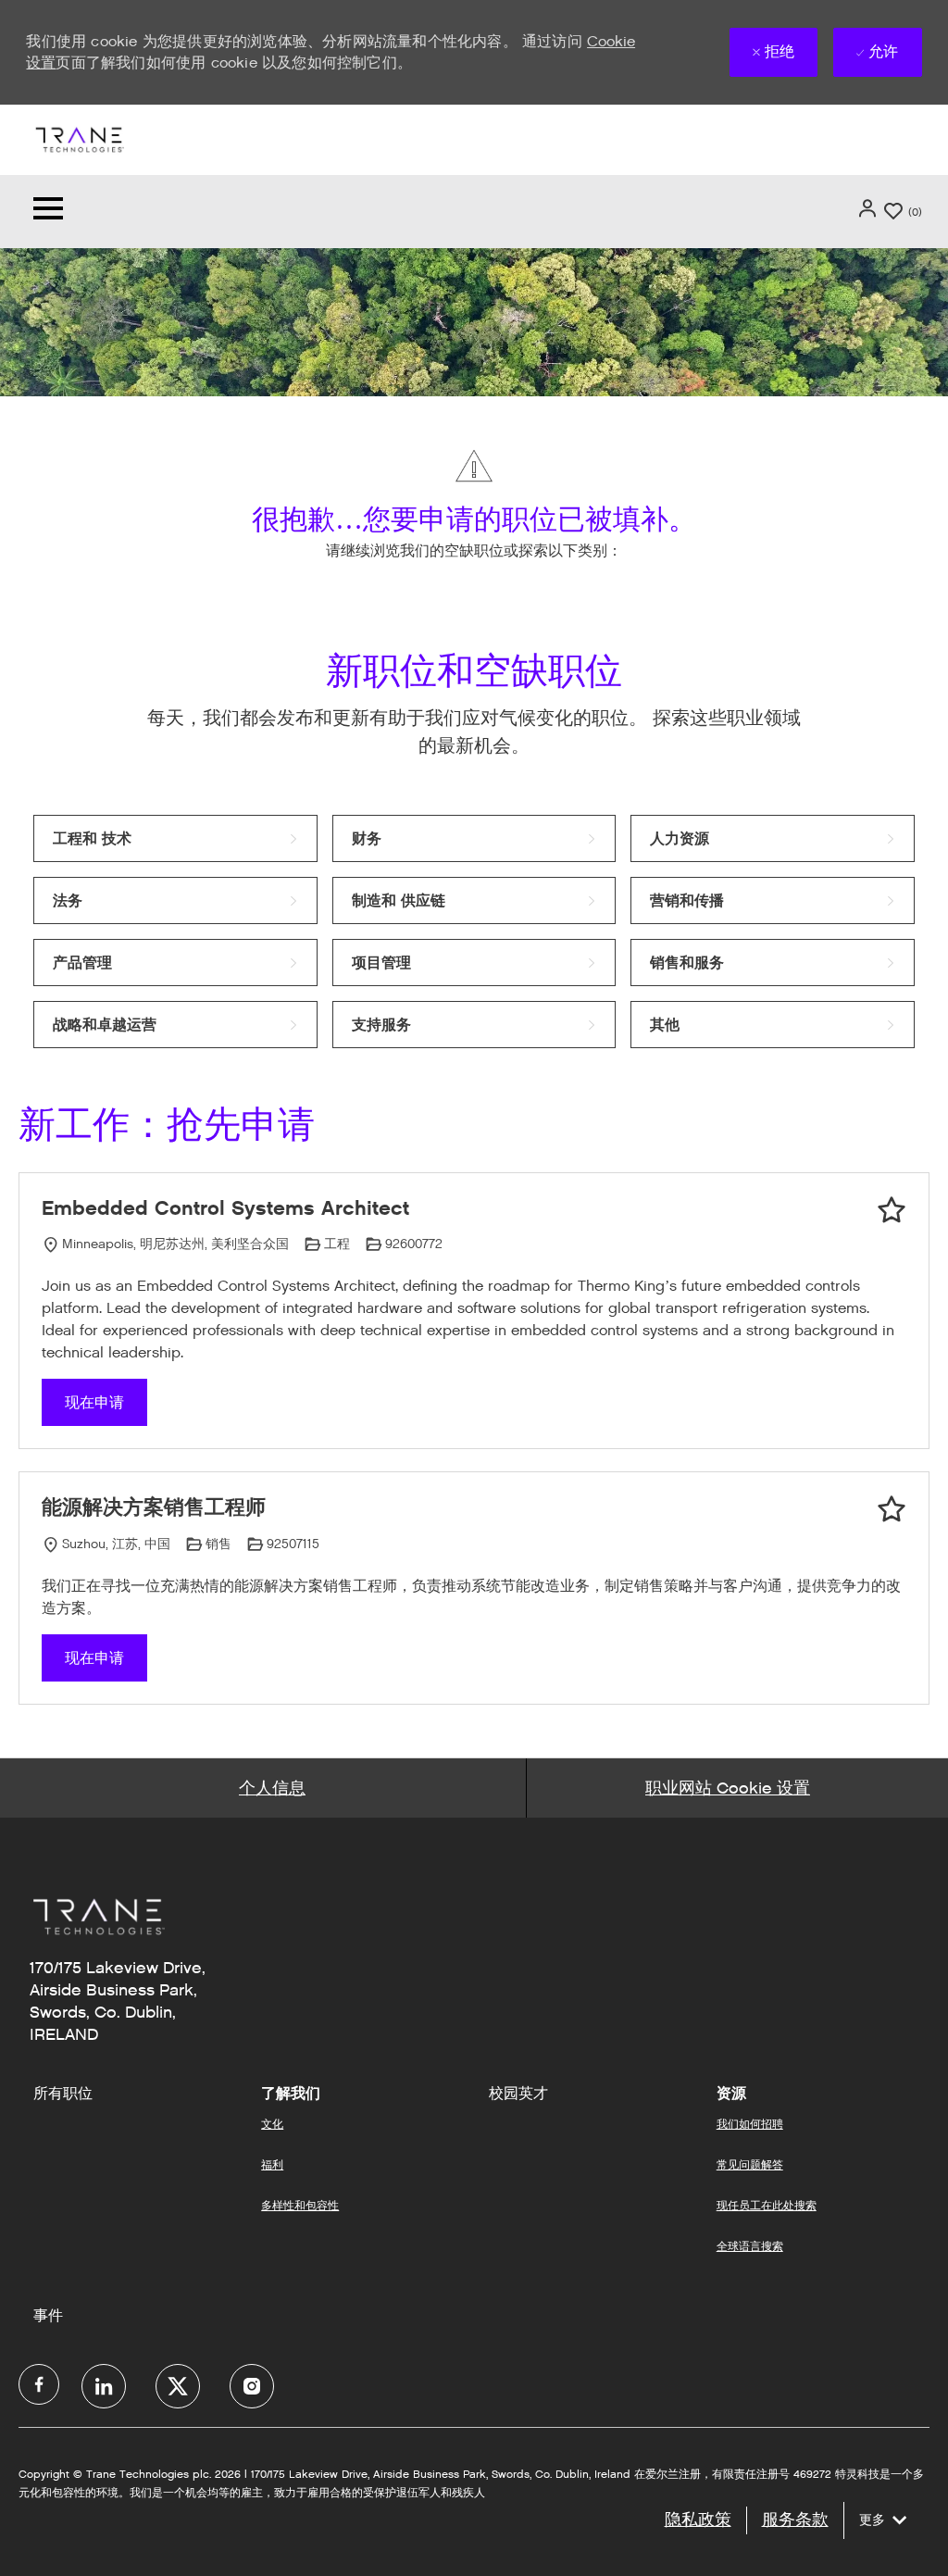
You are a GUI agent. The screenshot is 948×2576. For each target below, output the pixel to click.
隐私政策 (698, 2520)
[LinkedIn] (104, 2386)
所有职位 (63, 2094)
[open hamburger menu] (48, 212)
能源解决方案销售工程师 (154, 1507)
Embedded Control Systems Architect (225, 1208)
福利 (272, 2164)
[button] (869, 208)
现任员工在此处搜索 (767, 2205)
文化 (272, 2124)
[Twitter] (178, 2386)
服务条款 (795, 2520)
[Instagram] (252, 2386)
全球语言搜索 (750, 2246)
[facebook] (39, 2384)
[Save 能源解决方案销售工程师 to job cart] (892, 1509)
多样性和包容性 (300, 2205)
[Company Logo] (79, 138)
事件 (48, 2316)
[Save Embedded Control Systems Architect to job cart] (892, 1210)
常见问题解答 (750, 2164)
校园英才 (518, 2094)
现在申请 (94, 1402)
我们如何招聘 (750, 2124)
